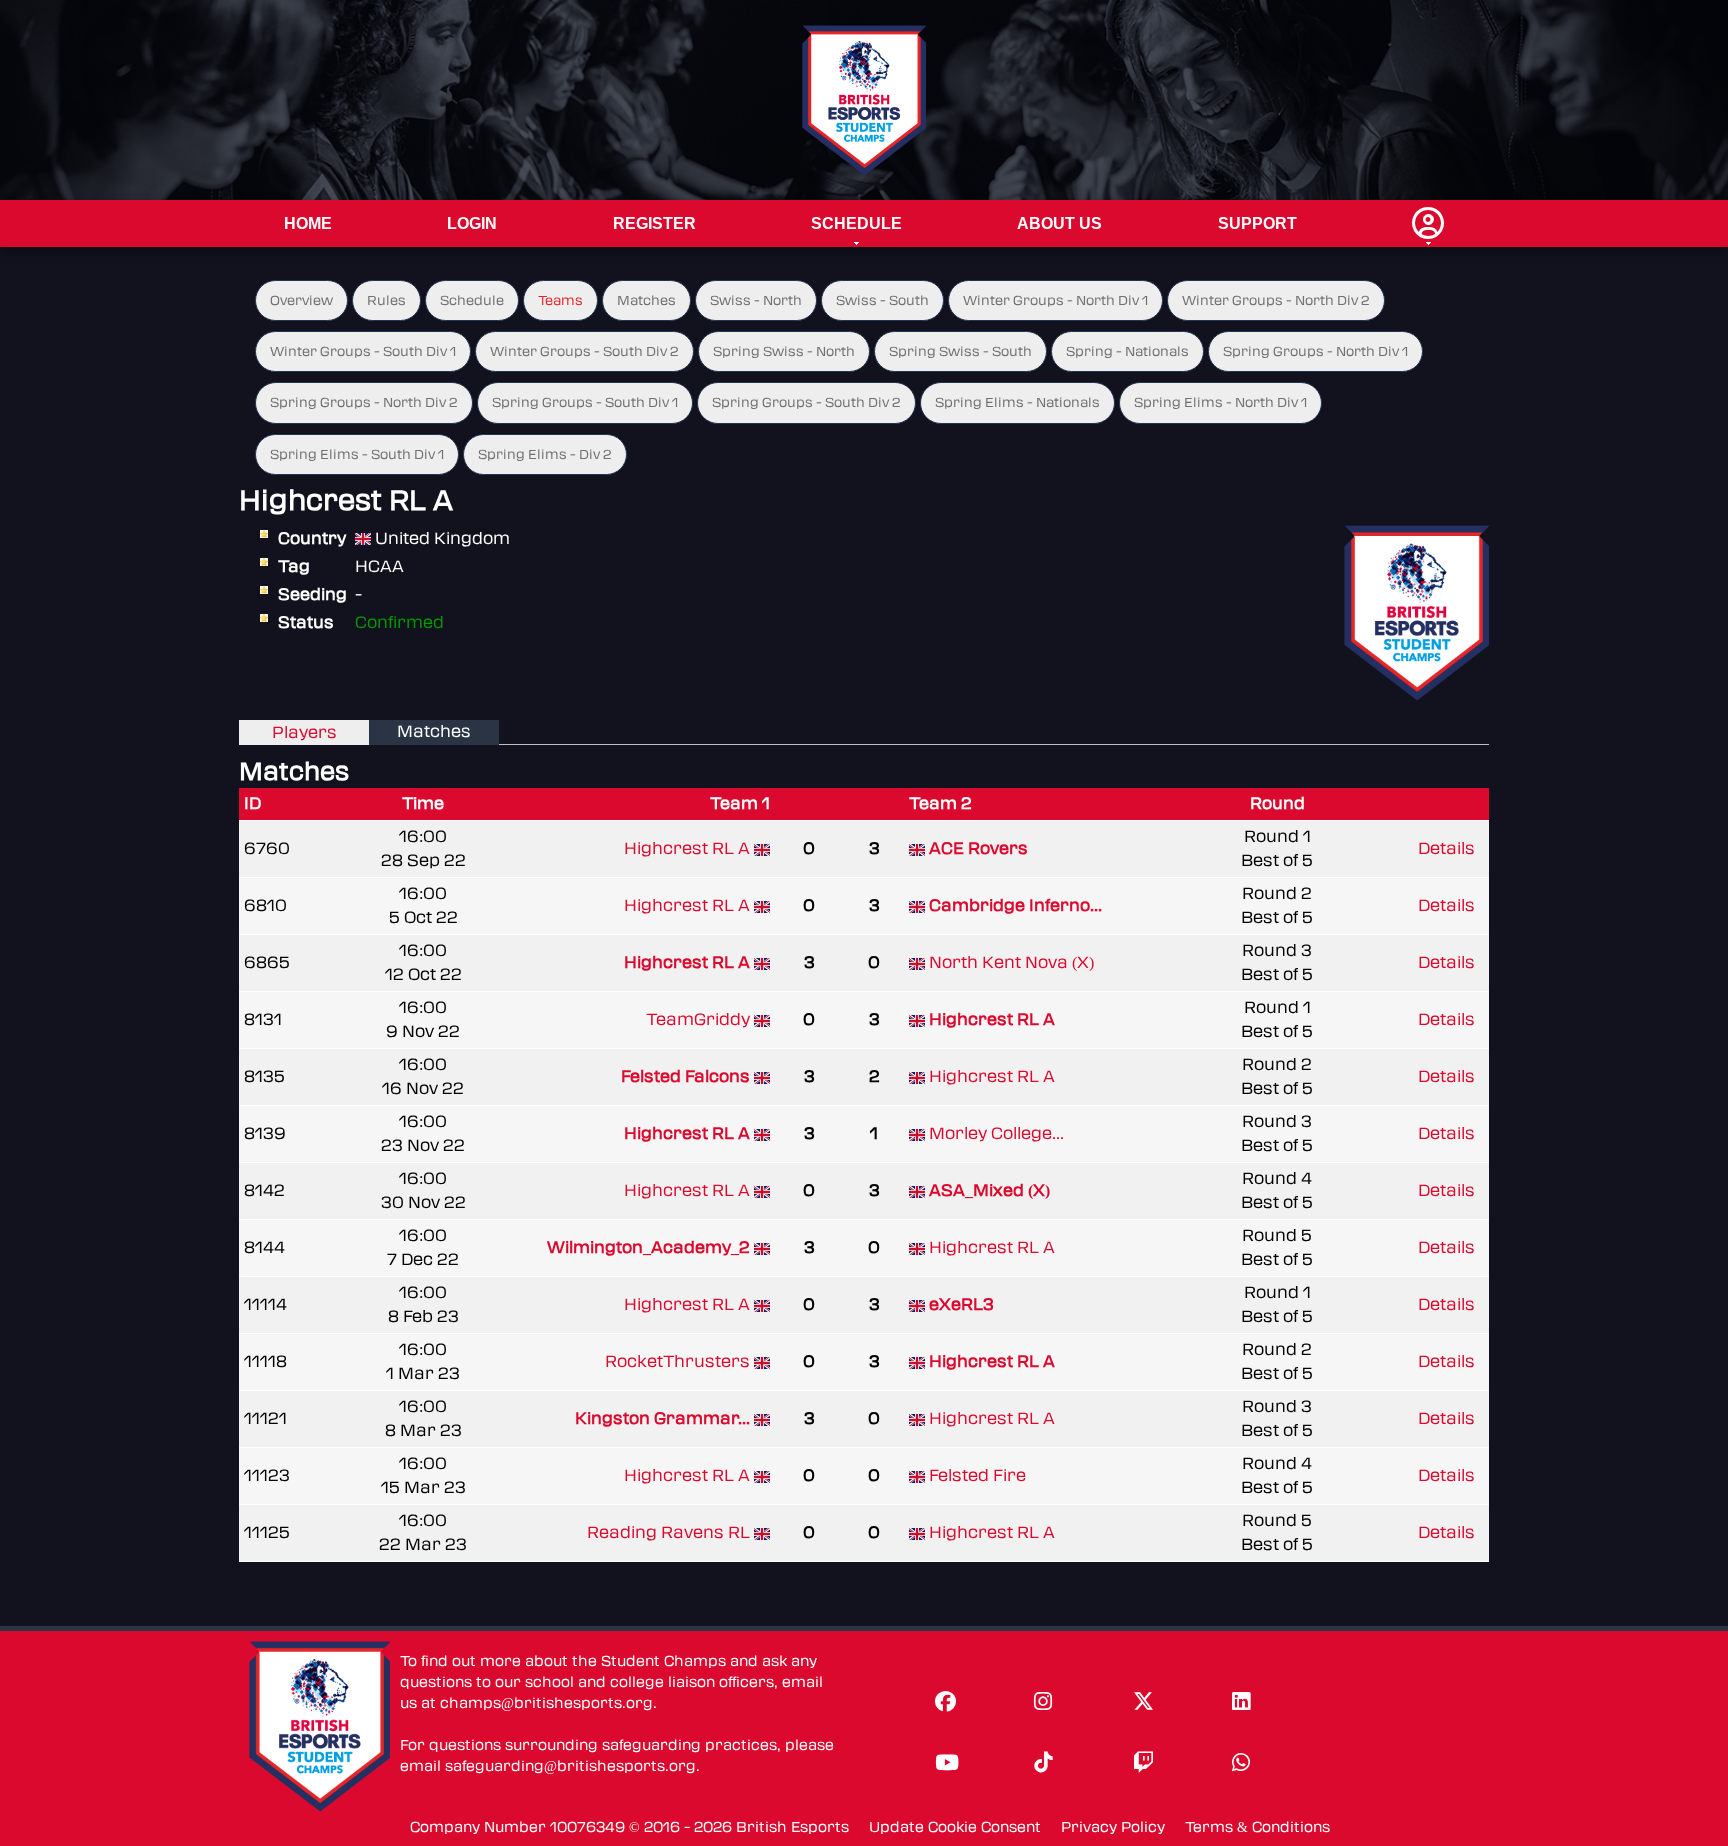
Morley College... (996, 1133)
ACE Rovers (978, 848)
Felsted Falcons (685, 1076)
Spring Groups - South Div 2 (806, 402)
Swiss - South (882, 300)
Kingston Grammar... (662, 1418)
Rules (386, 300)
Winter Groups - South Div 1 (363, 351)
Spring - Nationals (1127, 351)
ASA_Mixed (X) (989, 1190)
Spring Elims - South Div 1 (357, 454)
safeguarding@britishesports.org (570, 1766)
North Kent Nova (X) (1011, 962)
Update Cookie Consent (955, 1827)
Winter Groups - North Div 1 (1055, 300)
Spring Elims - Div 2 (545, 454)
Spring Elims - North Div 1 (1220, 402)
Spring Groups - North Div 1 (1315, 351)
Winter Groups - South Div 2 (584, 351)
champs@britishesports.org (546, 1703)
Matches (646, 300)
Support (1257, 223)
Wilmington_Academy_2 (648, 1247)
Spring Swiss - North (784, 351)
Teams (560, 300)
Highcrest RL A (687, 848)
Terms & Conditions (1257, 1827)
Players (304, 732)
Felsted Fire (977, 1475)
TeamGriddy (698, 1019)
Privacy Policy (1113, 1827)
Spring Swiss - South (960, 351)
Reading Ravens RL (668, 1532)
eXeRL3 (961, 1304)
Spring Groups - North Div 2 (364, 402)
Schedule (856, 223)
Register (654, 223)
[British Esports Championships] (864, 99)
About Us (1059, 223)
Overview (301, 300)
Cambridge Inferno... (1015, 905)
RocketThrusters (677, 1361)
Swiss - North (756, 300)
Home (308, 223)
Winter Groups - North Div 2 (1276, 300)
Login (472, 223)
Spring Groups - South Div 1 (585, 402)
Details (1446, 848)
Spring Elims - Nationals (1017, 402)
